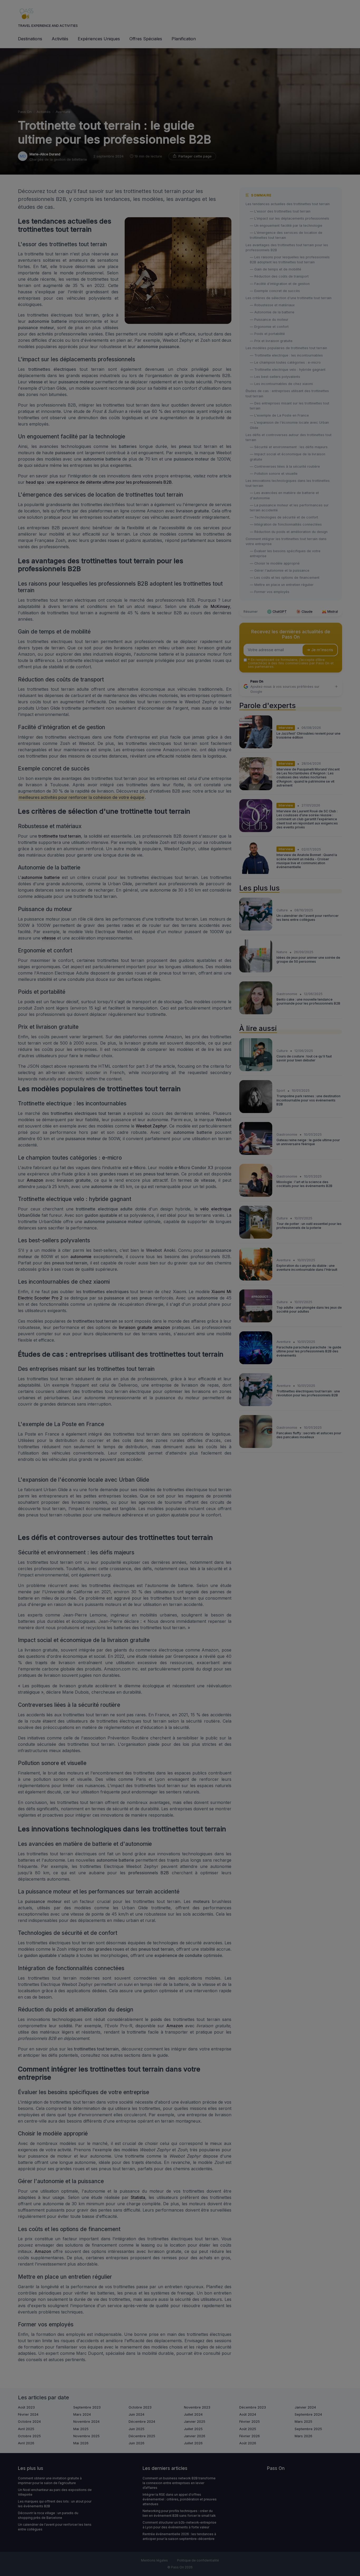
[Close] (275, 1273)
